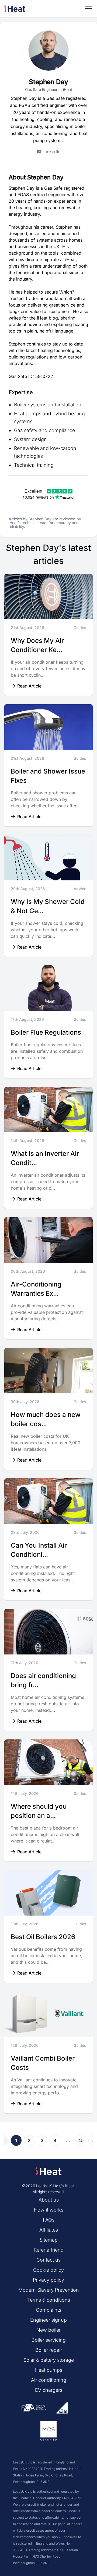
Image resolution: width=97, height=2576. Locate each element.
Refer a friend (49, 2250)
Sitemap (49, 2240)
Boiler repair (49, 2350)
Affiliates (49, 2230)
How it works (49, 2210)
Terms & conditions (49, 2300)
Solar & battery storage (49, 2360)
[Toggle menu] (88, 9)
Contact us (48, 2260)
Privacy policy (48, 2280)
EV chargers (49, 2390)
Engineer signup (48, 2320)
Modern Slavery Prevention (49, 2290)
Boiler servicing (49, 2340)
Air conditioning (49, 2380)
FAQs (49, 2220)
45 (81, 2140)
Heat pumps (49, 2370)
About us (49, 2200)
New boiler (48, 2330)
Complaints (48, 2310)
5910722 (44, 376)
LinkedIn (52, 152)
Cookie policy (48, 2270)
